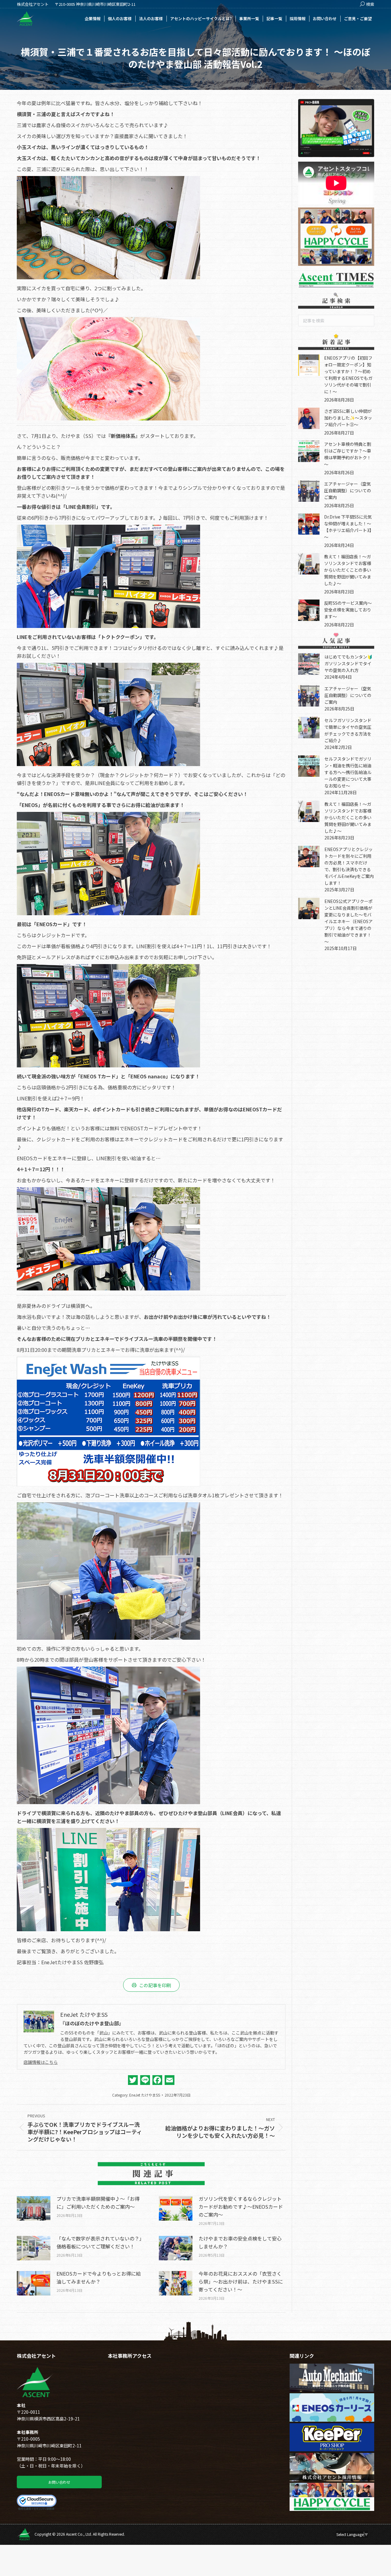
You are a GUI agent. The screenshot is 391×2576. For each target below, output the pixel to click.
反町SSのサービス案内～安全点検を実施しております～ (348, 610)
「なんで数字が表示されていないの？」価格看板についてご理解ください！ (99, 2242)
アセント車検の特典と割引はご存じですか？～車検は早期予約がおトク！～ (348, 454)
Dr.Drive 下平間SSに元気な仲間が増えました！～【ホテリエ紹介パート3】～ (349, 527)
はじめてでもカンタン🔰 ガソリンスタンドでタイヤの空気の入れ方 (351, 663)
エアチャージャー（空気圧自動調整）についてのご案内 (348, 490)
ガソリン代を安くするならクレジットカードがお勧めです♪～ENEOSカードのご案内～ (241, 2207)
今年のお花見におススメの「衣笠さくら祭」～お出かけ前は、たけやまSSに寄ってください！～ (241, 2281)
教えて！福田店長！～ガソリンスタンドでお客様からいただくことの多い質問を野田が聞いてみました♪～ (348, 570)
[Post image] (34, 2208)
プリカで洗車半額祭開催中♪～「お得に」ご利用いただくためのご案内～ (98, 2203)
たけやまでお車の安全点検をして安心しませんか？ (240, 2242)
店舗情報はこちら (41, 2062)
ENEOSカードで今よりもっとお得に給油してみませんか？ (99, 2277)
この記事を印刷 (155, 1985)
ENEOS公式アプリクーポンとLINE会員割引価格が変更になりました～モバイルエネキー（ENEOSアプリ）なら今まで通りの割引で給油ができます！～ (349, 921)
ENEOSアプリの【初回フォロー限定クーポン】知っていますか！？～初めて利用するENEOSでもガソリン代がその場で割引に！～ (348, 375)
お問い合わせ (59, 2482)
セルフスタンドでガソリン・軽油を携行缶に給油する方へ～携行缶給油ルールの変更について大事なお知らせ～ (348, 772)
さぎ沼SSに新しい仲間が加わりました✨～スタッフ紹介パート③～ (348, 418)
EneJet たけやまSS (145, 2095)
